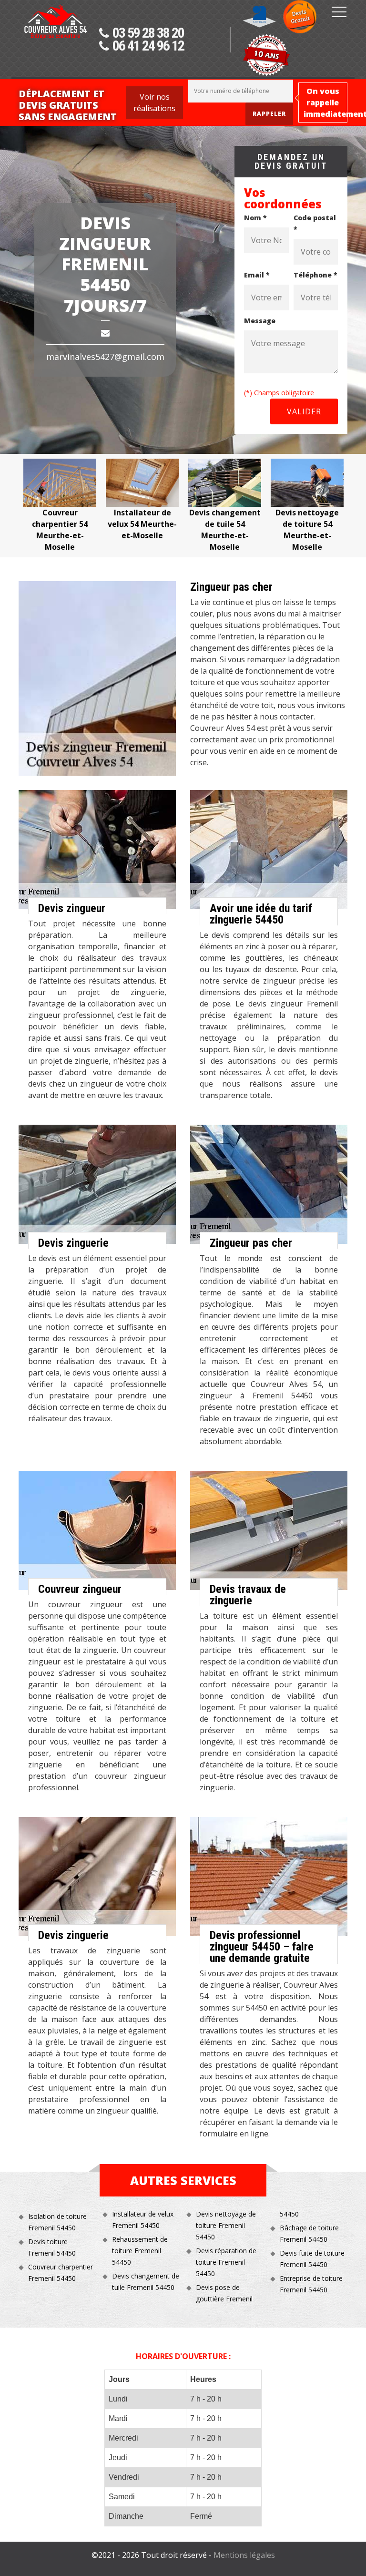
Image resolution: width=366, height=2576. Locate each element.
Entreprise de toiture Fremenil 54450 (311, 2284)
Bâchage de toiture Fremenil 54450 (309, 2233)
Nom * (255, 218)
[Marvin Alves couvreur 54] (55, 41)
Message (260, 321)
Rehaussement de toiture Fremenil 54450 (140, 2251)
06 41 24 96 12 (148, 46)
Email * (257, 275)
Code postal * (315, 223)
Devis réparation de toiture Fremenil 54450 (226, 2262)
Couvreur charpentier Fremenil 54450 (61, 2273)
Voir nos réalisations (154, 103)
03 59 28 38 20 (148, 33)
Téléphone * (315, 275)
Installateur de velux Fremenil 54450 (143, 2220)
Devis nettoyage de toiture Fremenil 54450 (226, 2225)
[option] (60, 506)
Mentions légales (244, 2555)
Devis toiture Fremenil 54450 (52, 2247)
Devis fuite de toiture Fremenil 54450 (312, 2259)
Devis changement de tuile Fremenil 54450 (146, 2282)
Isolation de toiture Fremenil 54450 (57, 2222)
